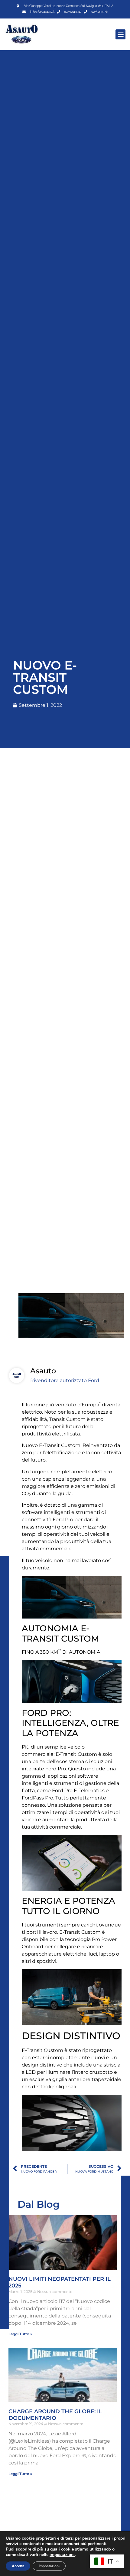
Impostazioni (49, 2566)
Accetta (18, 2566)
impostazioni (62, 2555)
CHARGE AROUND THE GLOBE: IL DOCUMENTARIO (55, 2415)
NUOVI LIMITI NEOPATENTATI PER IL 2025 (60, 2282)
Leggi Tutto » (20, 2334)
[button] (120, 34)
